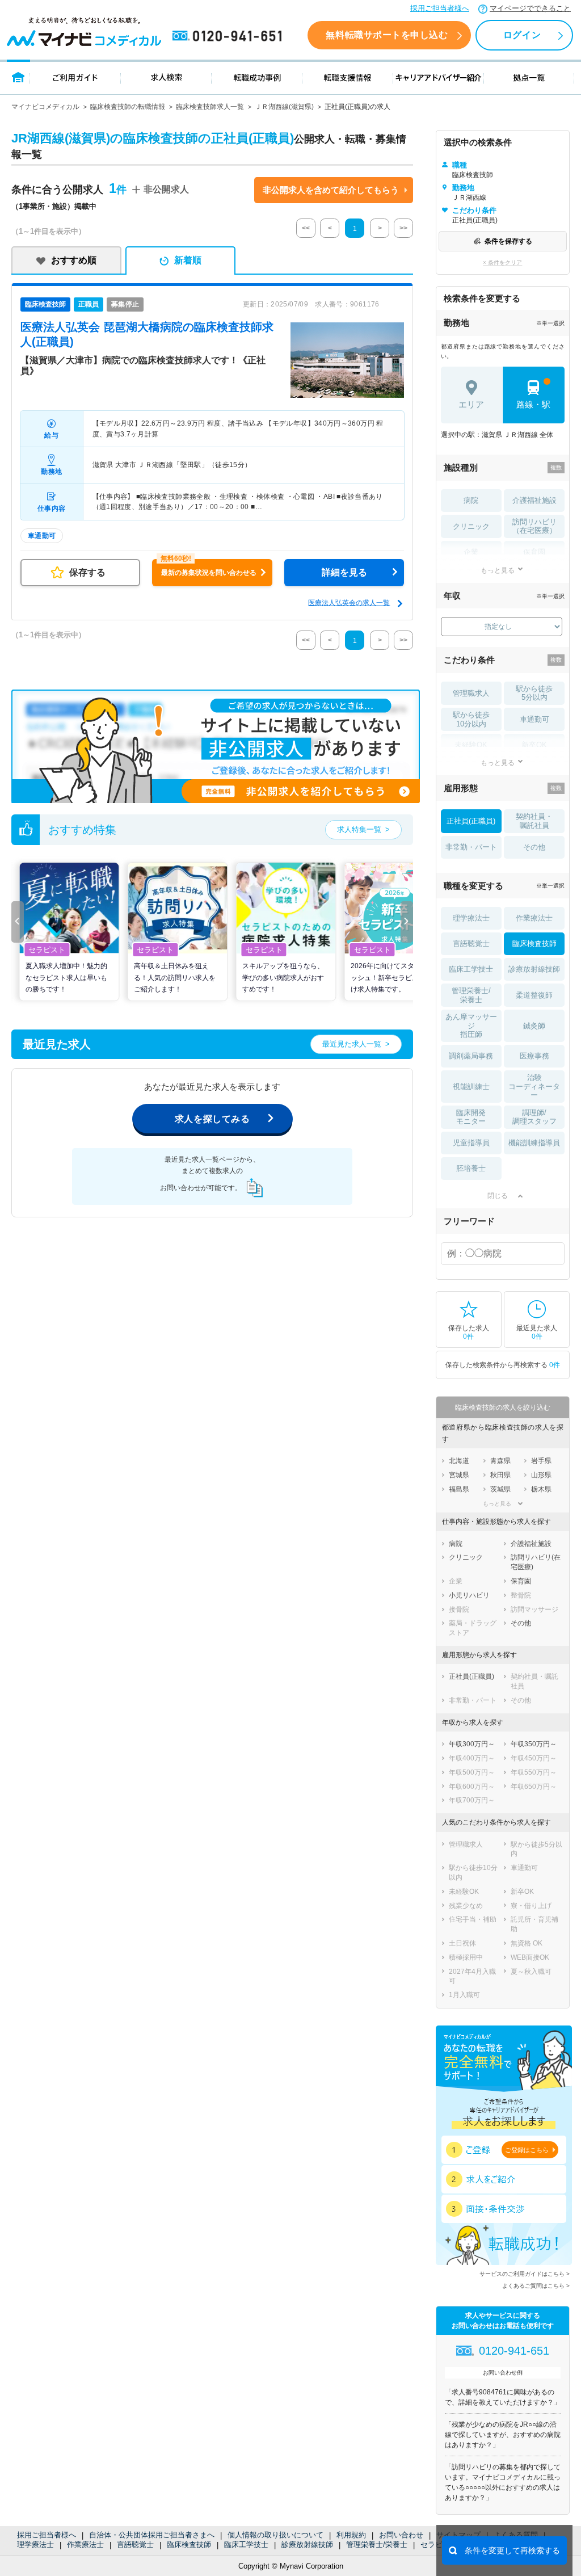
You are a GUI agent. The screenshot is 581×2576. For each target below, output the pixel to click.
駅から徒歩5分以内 (534, 693)
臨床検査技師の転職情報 (128, 107)
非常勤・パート (471, 847)
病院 (471, 500)
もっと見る (498, 570)
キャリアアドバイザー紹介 (439, 77)
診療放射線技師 (307, 2545)
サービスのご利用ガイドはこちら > (525, 2274)
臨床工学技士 (246, 2545)
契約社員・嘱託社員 (534, 821)
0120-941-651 (229, 36)
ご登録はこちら (527, 2150)
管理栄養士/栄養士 (377, 2545)
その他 (534, 847)
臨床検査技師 (189, 2545)
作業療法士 (85, 2545)
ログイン (522, 35)
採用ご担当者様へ (440, 8)
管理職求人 (471, 693)
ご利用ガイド (75, 77)
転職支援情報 (348, 77)
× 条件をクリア (502, 262)
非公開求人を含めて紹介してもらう (331, 190)
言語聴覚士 (135, 2545)
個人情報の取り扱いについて (275, 2535)
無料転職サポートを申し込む (387, 35)
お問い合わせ (401, 2535)
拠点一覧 (529, 77)
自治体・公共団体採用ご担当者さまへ (152, 2535)
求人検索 (166, 77)
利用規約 (351, 2535)
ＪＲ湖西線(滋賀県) (284, 107)
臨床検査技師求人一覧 (210, 107)
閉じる (498, 1196)
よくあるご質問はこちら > (536, 2286)
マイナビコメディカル (45, 107)
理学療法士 (35, 2545)
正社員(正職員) (471, 821)
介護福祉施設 (534, 500)
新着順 (188, 260)
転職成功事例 (257, 77)
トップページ (18, 77)
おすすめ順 (74, 260)
